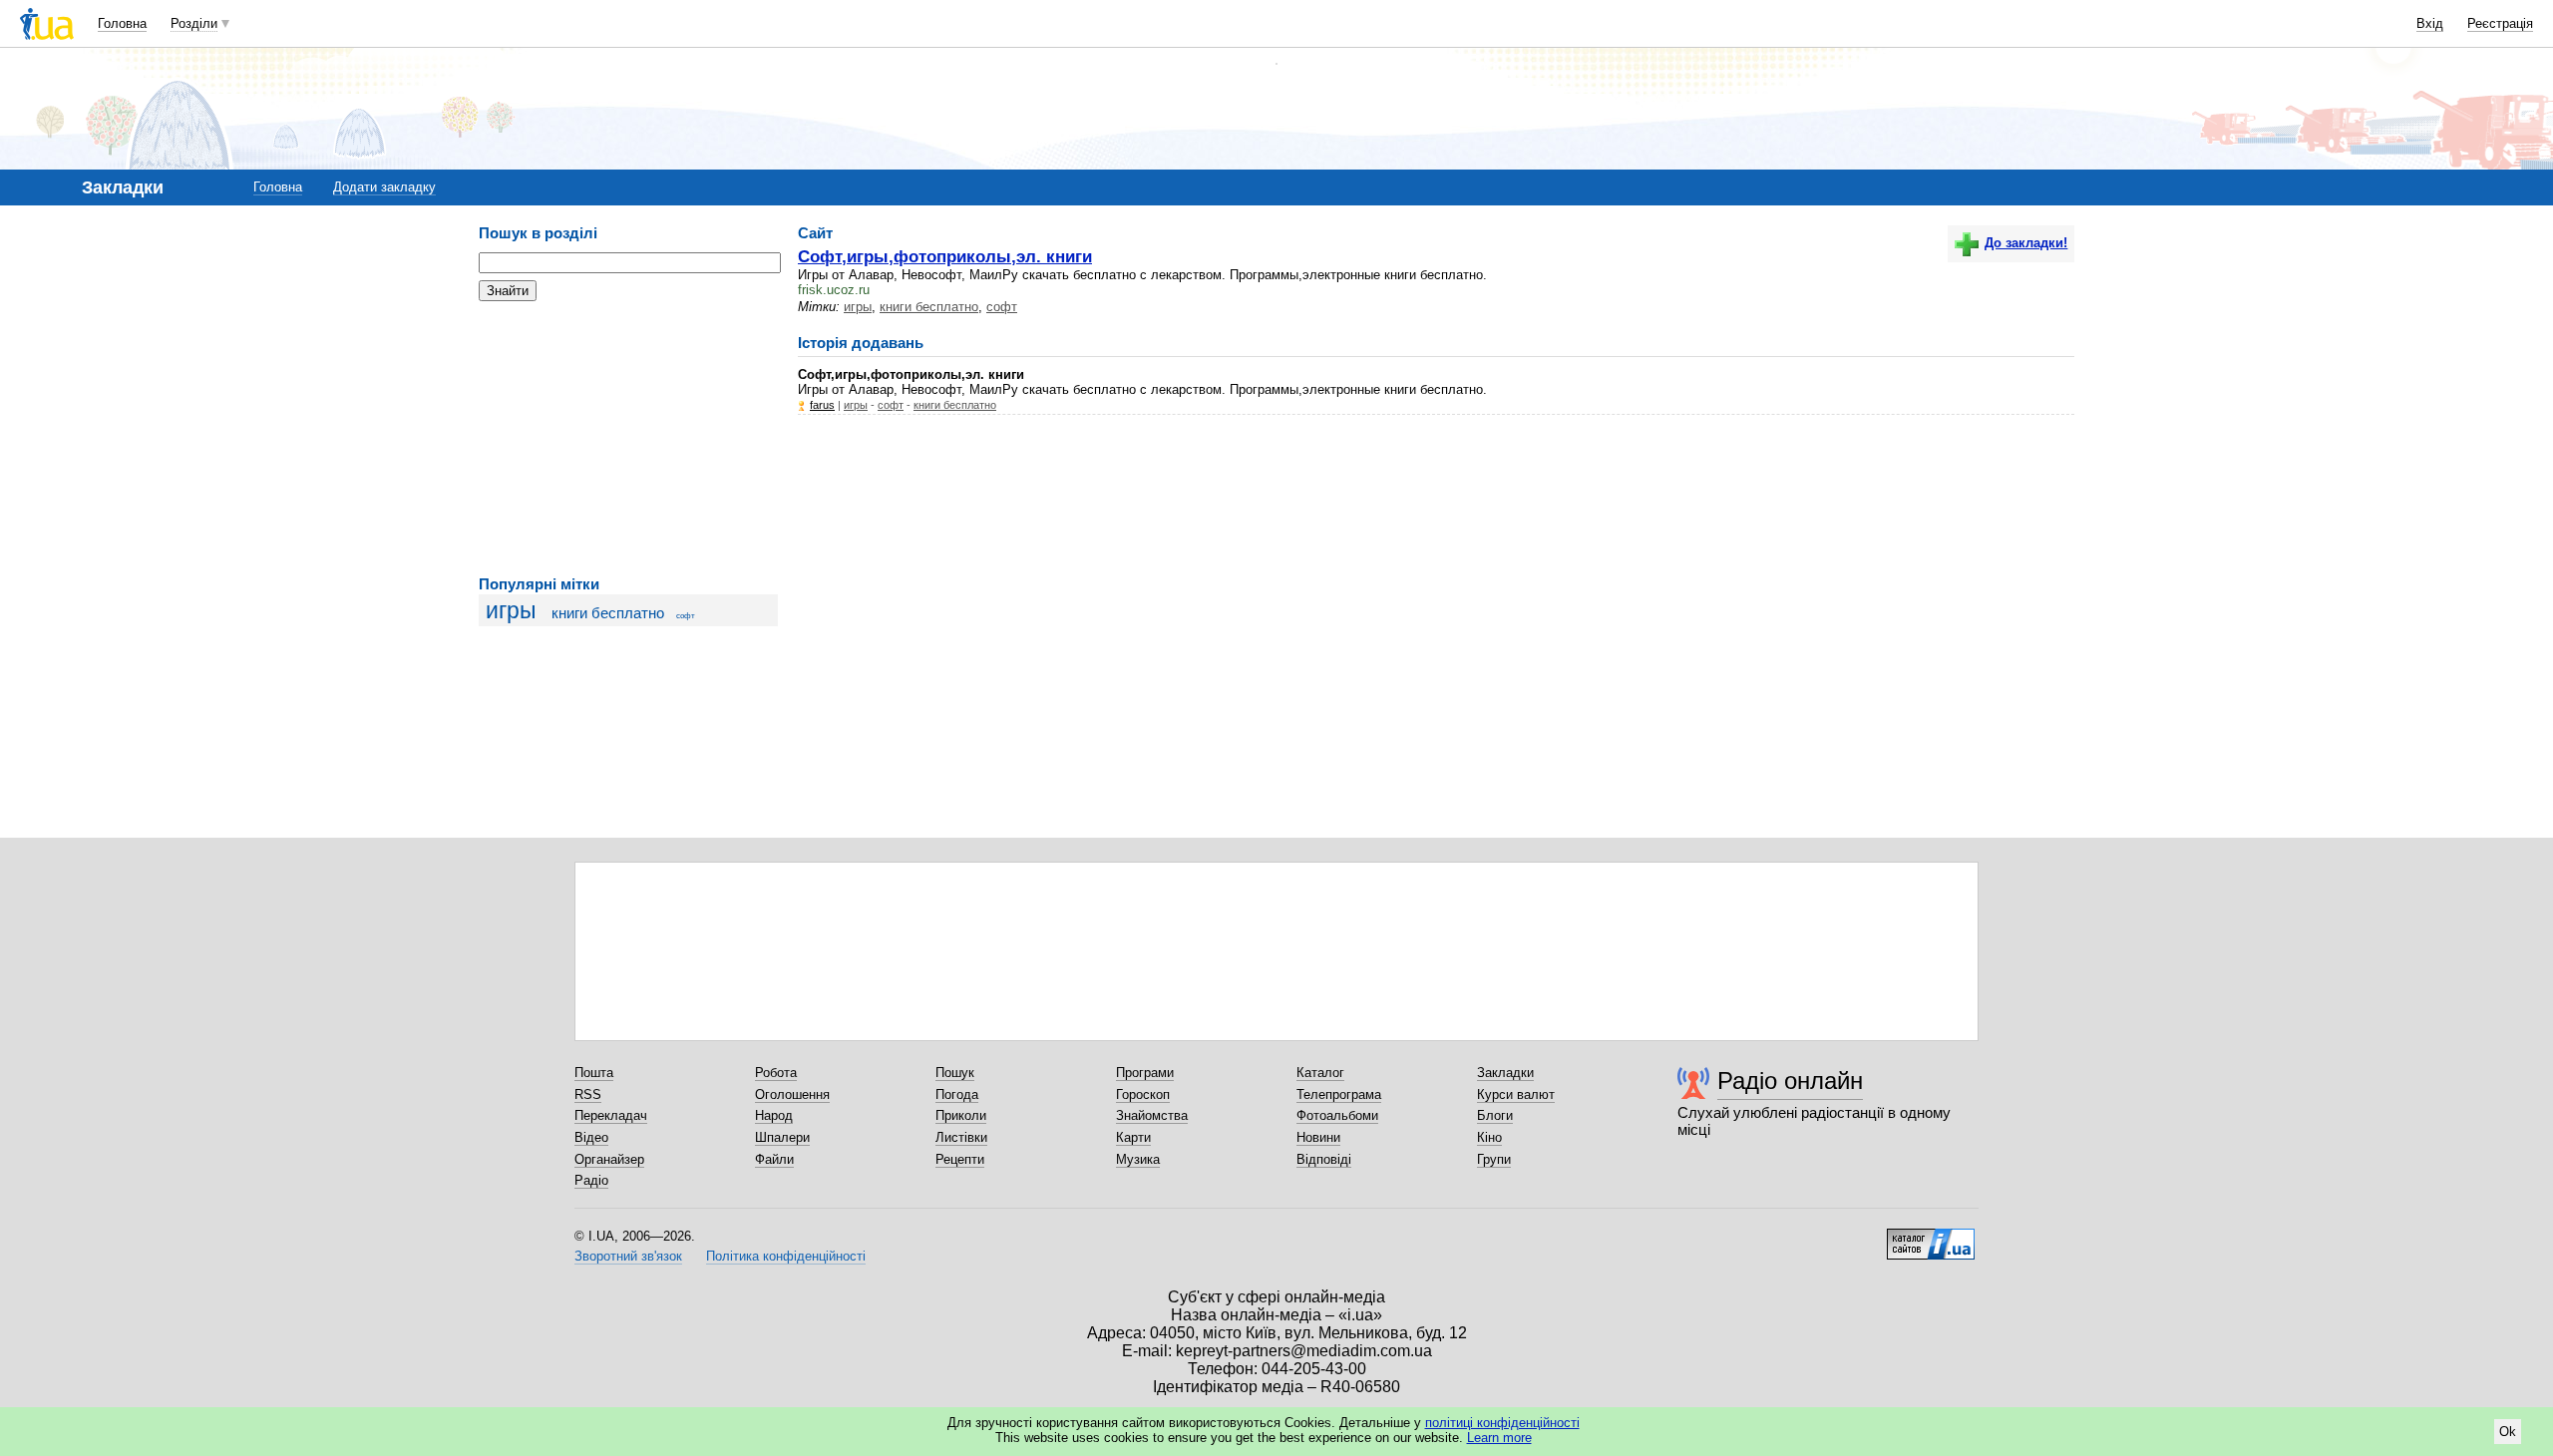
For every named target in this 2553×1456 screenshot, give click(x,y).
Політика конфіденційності (786, 1256)
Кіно (1489, 1137)
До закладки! (2026, 243)
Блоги (1495, 1115)
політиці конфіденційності (1502, 1423)
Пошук (955, 1073)
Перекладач (611, 1115)
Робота (776, 1073)
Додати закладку (384, 187)
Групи (1494, 1159)
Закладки (1505, 1073)
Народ (774, 1115)
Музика (1138, 1159)
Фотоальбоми (1337, 1115)
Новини (1318, 1137)
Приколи (961, 1115)
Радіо (591, 1180)
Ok (2508, 1432)
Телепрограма (1339, 1094)
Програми (1145, 1073)
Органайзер (609, 1159)
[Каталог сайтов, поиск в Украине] (1931, 1237)
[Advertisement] (628, 439)
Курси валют (1516, 1094)
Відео (591, 1137)
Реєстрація (2500, 23)
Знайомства (1152, 1115)
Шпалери (782, 1137)
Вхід (2430, 23)
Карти (1133, 1137)
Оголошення (792, 1094)
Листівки (961, 1137)
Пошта (594, 1073)
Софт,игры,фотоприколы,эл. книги (945, 256)
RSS (588, 1094)
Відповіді (1324, 1159)
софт (686, 616)
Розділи (194, 23)
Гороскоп (1143, 1094)
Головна (122, 23)
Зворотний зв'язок (628, 1256)
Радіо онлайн (1790, 1081)
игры (511, 610)
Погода (957, 1094)
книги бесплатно (608, 613)
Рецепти (960, 1159)
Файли (774, 1159)
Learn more (1499, 1438)
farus (822, 405)
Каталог (1320, 1073)
